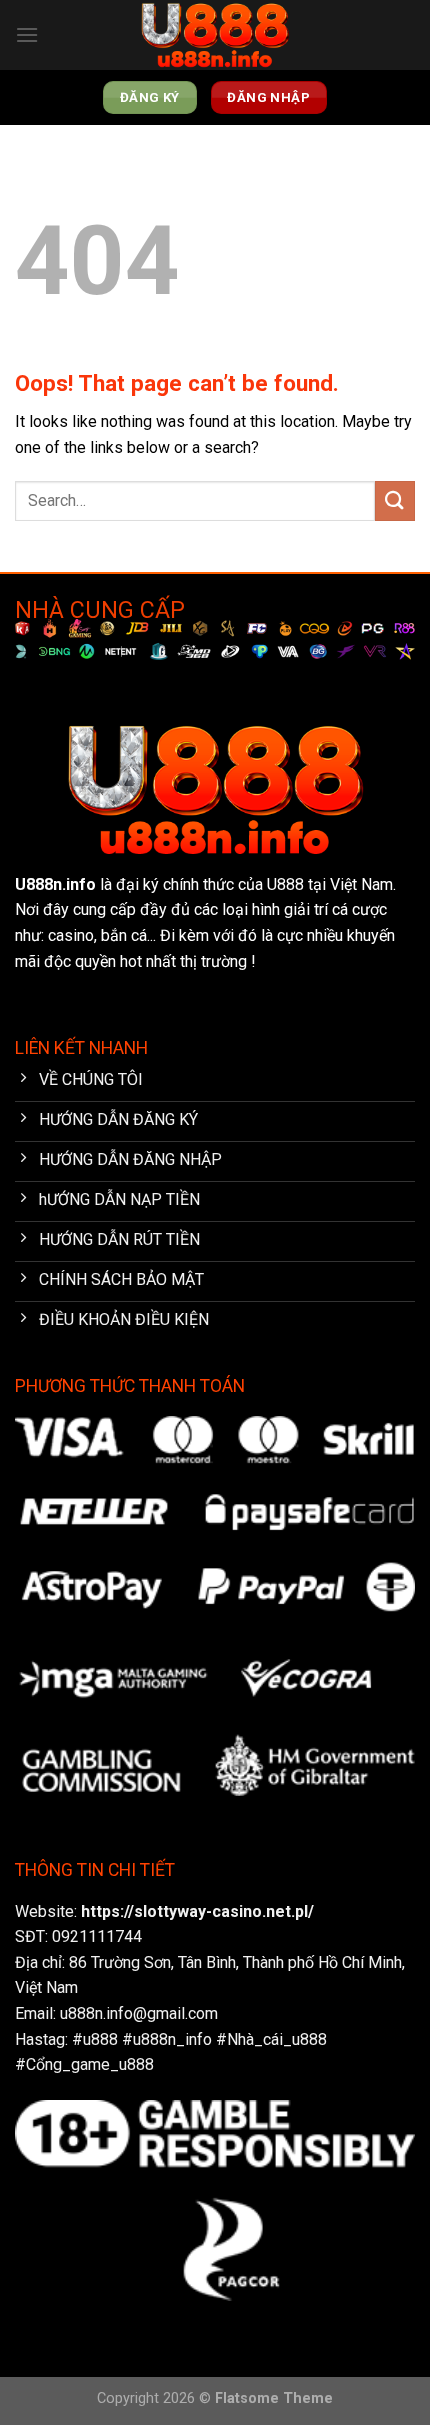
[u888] (215, 35)
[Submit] (395, 500)
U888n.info (55, 884)
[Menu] (27, 34)
